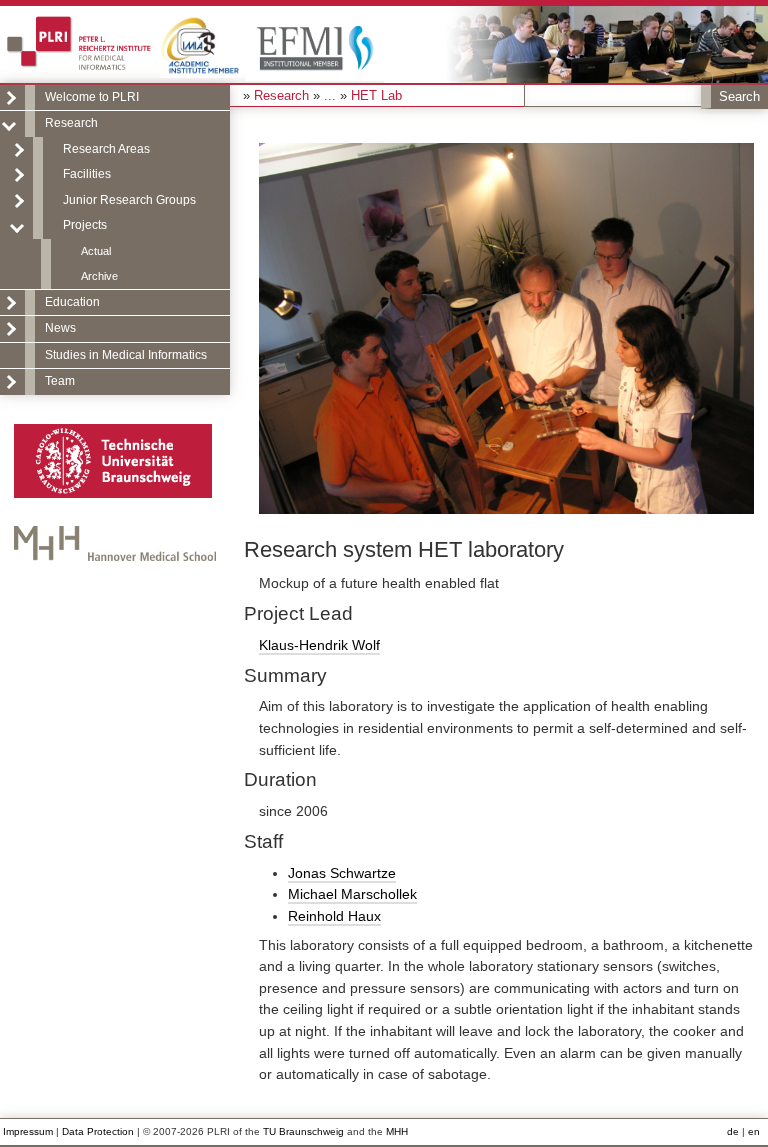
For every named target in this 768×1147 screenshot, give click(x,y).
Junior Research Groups (129, 200)
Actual (96, 251)
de (733, 1131)
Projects (85, 225)
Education (72, 302)
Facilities (87, 174)
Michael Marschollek (352, 894)
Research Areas (106, 149)
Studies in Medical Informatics (126, 355)
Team (60, 381)
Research (71, 123)
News (60, 328)
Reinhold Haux (334, 916)
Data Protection (98, 1131)
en (754, 1131)
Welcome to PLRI (92, 97)
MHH (397, 1131)
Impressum (28, 1131)
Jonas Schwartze (342, 873)
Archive (99, 276)
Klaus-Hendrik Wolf (319, 645)
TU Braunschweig (303, 1131)
